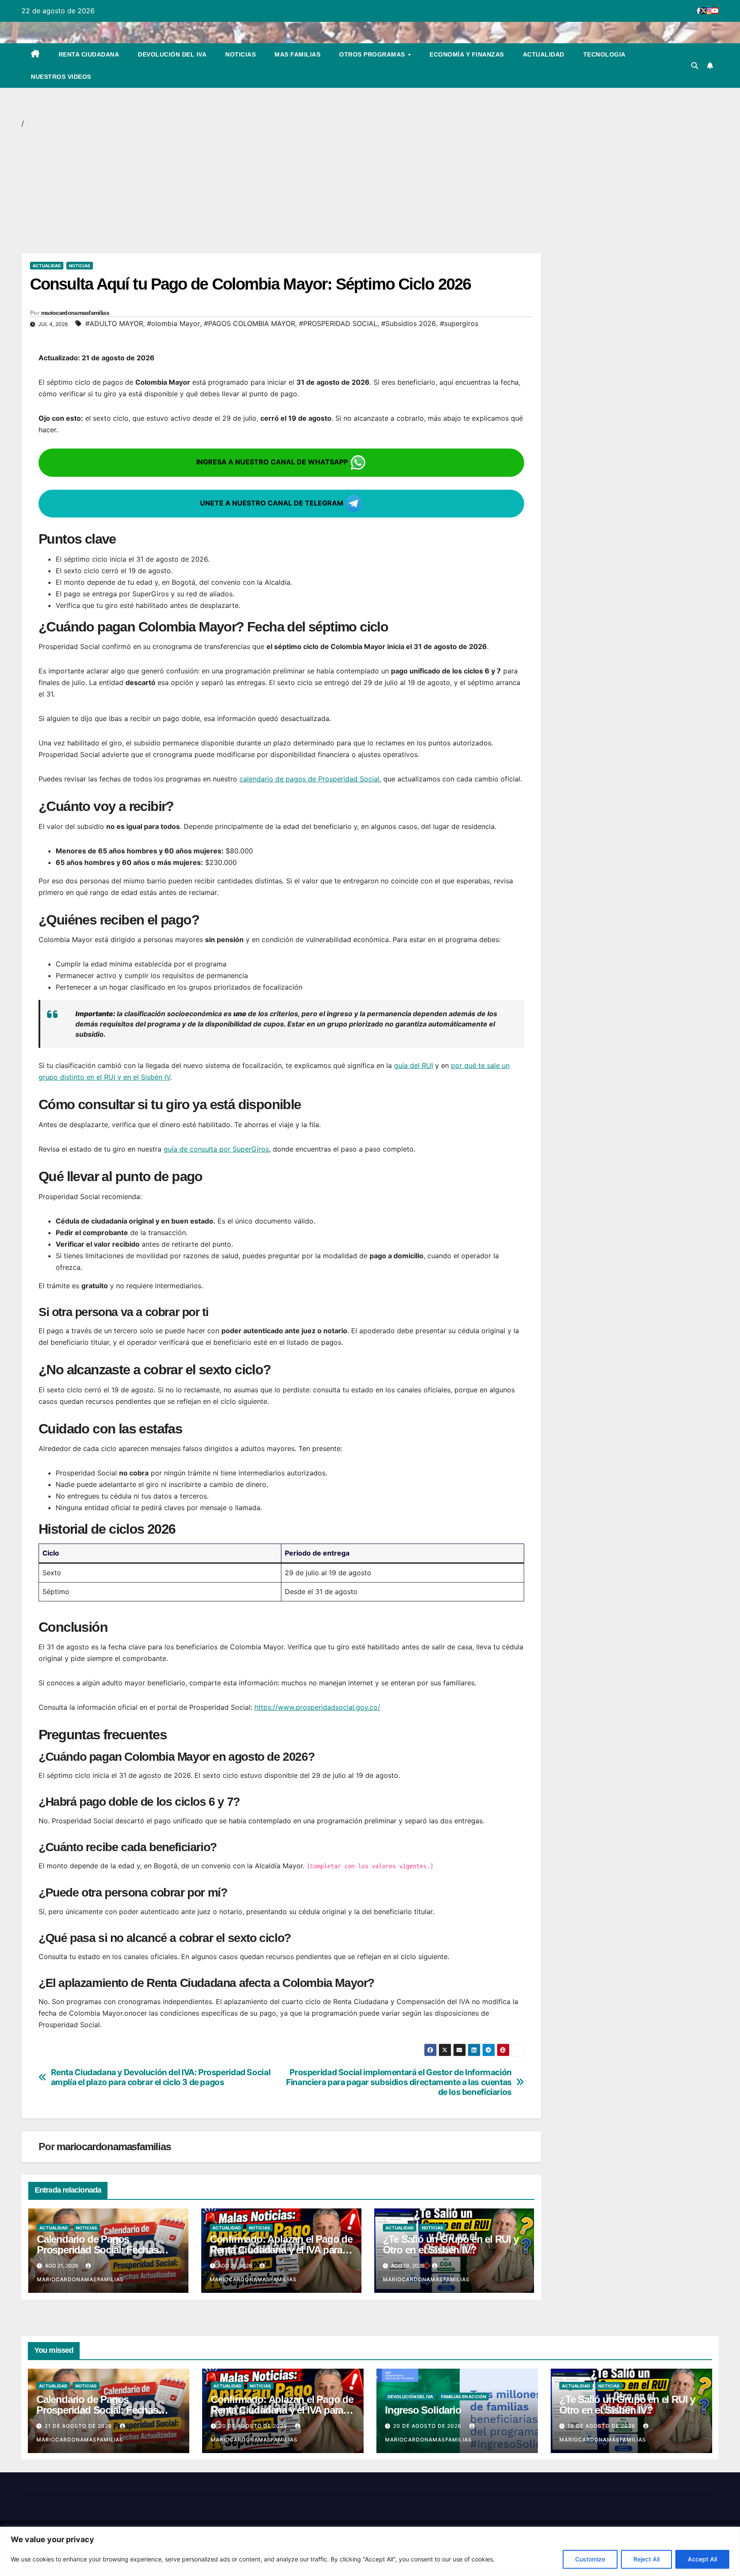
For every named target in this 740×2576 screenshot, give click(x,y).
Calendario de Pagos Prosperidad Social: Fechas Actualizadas (98, 2250)
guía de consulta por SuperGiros (216, 1149)
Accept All (702, 2559)
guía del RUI (413, 1065)
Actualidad (544, 54)
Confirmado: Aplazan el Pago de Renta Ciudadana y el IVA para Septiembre (281, 2250)
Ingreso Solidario (423, 2410)
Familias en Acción (464, 2396)
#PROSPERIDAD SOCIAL (338, 323)
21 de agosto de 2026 (79, 2426)
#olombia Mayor (173, 323)
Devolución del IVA (172, 54)
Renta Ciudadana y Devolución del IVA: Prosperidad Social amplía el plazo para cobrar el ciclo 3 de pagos (161, 2077)
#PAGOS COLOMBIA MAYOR (249, 323)
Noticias (240, 54)
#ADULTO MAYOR (114, 323)
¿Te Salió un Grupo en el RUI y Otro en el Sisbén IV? (451, 2244)
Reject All (646, 2559)
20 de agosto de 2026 (254, 2426)
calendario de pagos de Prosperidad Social (309, 779)
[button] (695, 66)
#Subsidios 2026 (409, 323)
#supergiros (459, 323)
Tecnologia (604, 54)
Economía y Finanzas (467, 54)
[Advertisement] (278, 190)
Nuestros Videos (61, 77)
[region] (370, 2551)
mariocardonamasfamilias (75, 313)
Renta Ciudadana (89, 54)
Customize (590, 2559)
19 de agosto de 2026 (602, 2426)
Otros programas (373, 54)
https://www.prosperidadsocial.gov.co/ (317, 1707)
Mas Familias (297, 54)
